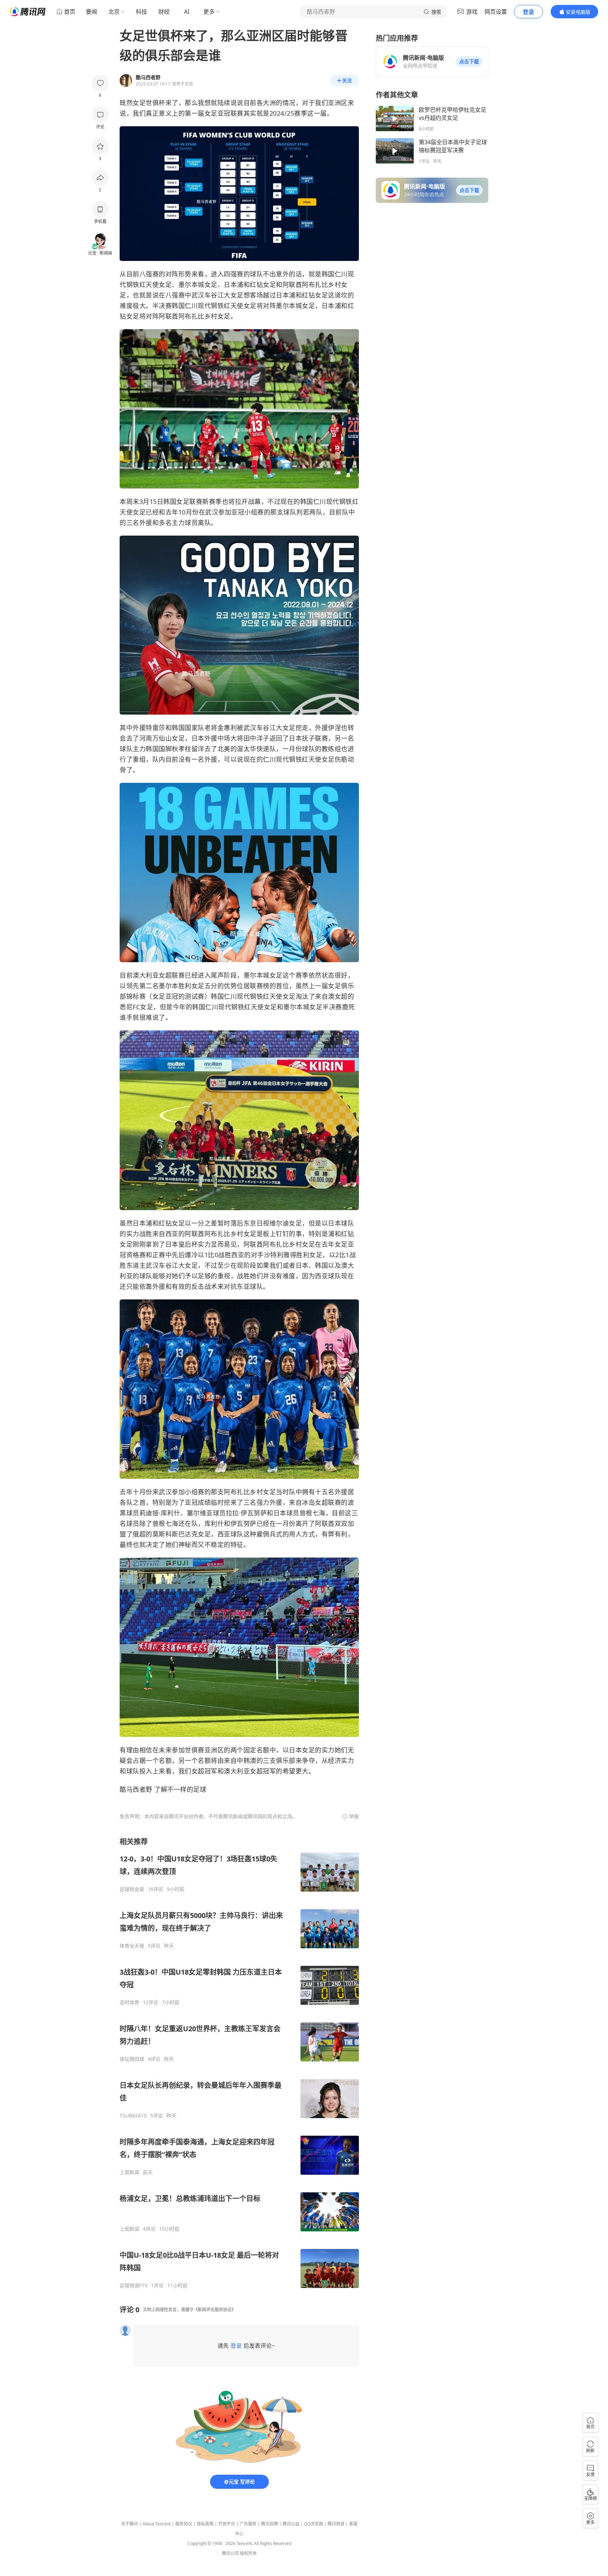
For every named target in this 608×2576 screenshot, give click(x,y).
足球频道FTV (134, 2286)
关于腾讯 (129, 2524)
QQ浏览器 (313, 2524)
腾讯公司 (230, 2553)
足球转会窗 (132, 1889)
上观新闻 (129, 2172)
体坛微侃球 (132, 2059)
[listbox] (239, 2063)
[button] (469, 62)
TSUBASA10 (133, 2116)
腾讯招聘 (270, 2524)
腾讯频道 (336, 2524)
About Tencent (157, 2524)
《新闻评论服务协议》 (215, 2310)
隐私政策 (205, 2524)
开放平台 (227, 2524)
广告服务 (248, 2524)
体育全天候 (132, 1946)
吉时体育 (129, 2002)
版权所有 (248, 2553)
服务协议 (184, 2524)
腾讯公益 (291, 2524)
